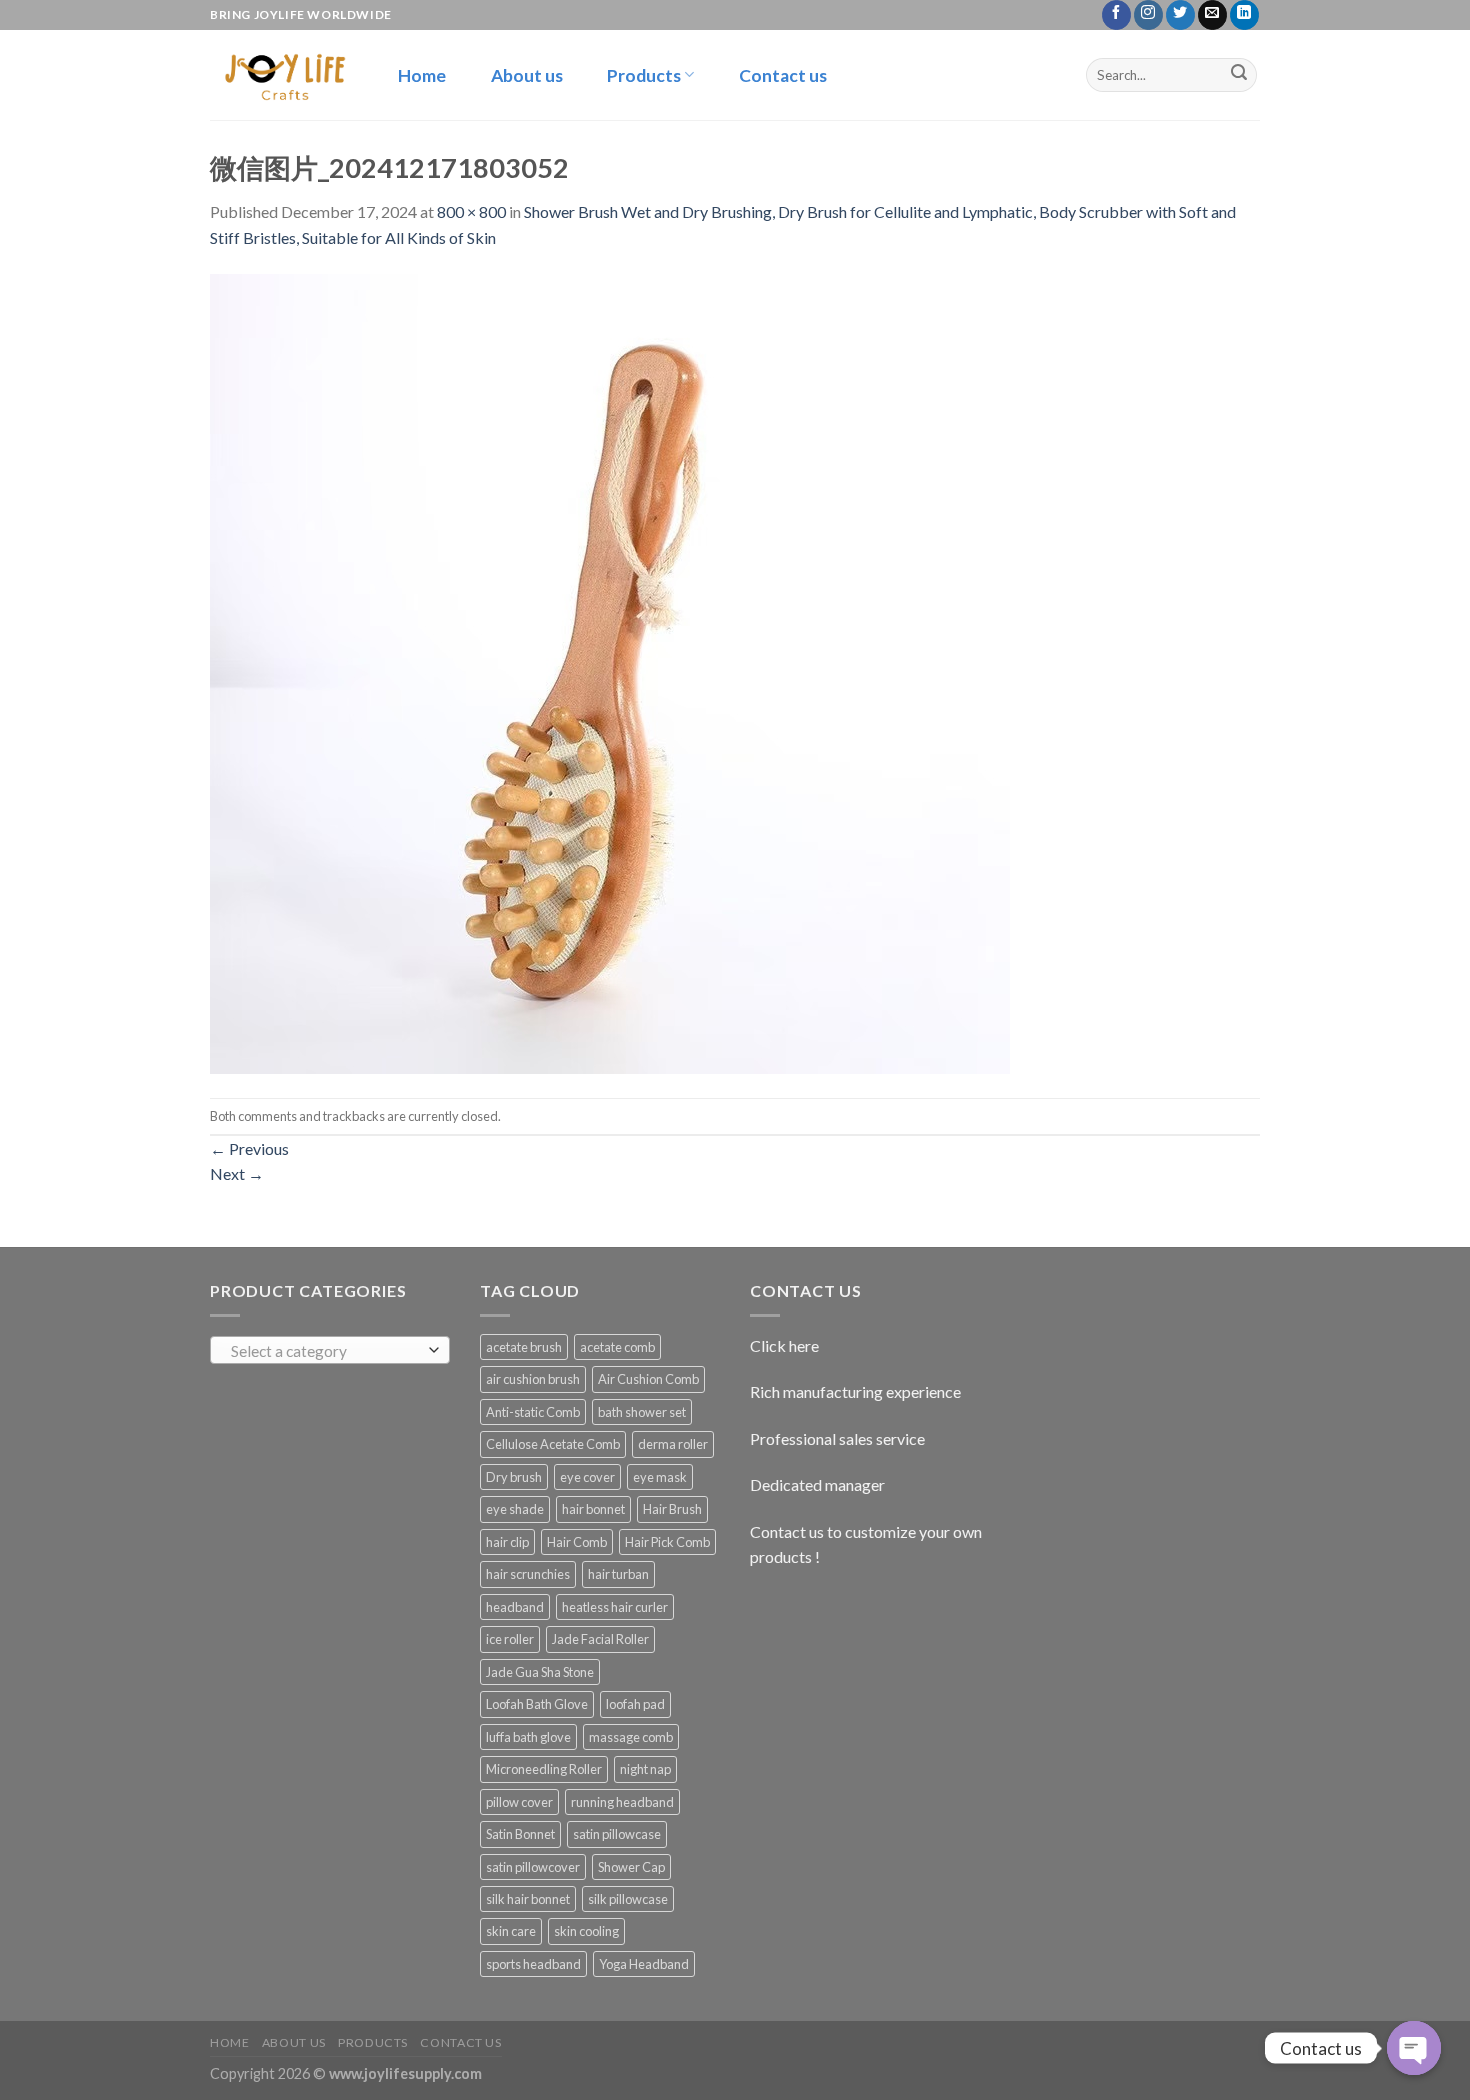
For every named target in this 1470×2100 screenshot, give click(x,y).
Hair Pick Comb (667, 1542)
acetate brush (524, 1347)
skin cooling (586, 1931)
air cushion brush (533, 1379)
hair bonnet (593, 1509)
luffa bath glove (528, 1737)
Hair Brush (672, 1509)
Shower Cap (631, 1867)
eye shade (515, 1509)
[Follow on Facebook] (1116, 15)
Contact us (783, 75)
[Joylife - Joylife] (282, 74)
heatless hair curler (615, 1607)
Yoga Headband (644, 1964)
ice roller (510, 1639)
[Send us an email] (1212, 15)
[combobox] (330, 1350)
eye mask (660, 1477)
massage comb (631, 1737)
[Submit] (1239, 75)
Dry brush (514, 1477)
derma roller (673, 1444)
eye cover (587, 1477)
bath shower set (642, 1412)
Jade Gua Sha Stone (540, 1672)
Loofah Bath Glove (537, 1704)
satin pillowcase (617, 1834)
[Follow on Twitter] (1180, 15)
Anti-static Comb (533, 1412)
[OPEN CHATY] (1414, 2048)
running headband (622, 1802)
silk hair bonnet (528, 1899)
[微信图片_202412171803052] (610, 671)
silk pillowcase (628, 1899)
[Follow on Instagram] (1148, 15)
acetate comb (617, 1347)
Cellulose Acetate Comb (553, 1444)
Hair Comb (577, 1542)
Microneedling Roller (544, 1769)
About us (527, 75)
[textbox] (325, 1351)
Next (237, 1173)
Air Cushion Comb (648, 1379)
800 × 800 (471, 211)
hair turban (618, 1574)
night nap (645, 1769)
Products (644, 75)
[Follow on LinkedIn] (1244, 15)
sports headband (533, 1964)
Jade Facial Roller (600, 1639)
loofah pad (635, 1704)
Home (422, 75)
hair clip (507, 1542)
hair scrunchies (528, 1574)
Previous (249, 1148)
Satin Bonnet (520, 1834)
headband (515, 1607)
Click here (784, 1345)
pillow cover (519, 1802)
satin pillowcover (533, 1867)
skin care (511, 1931)
